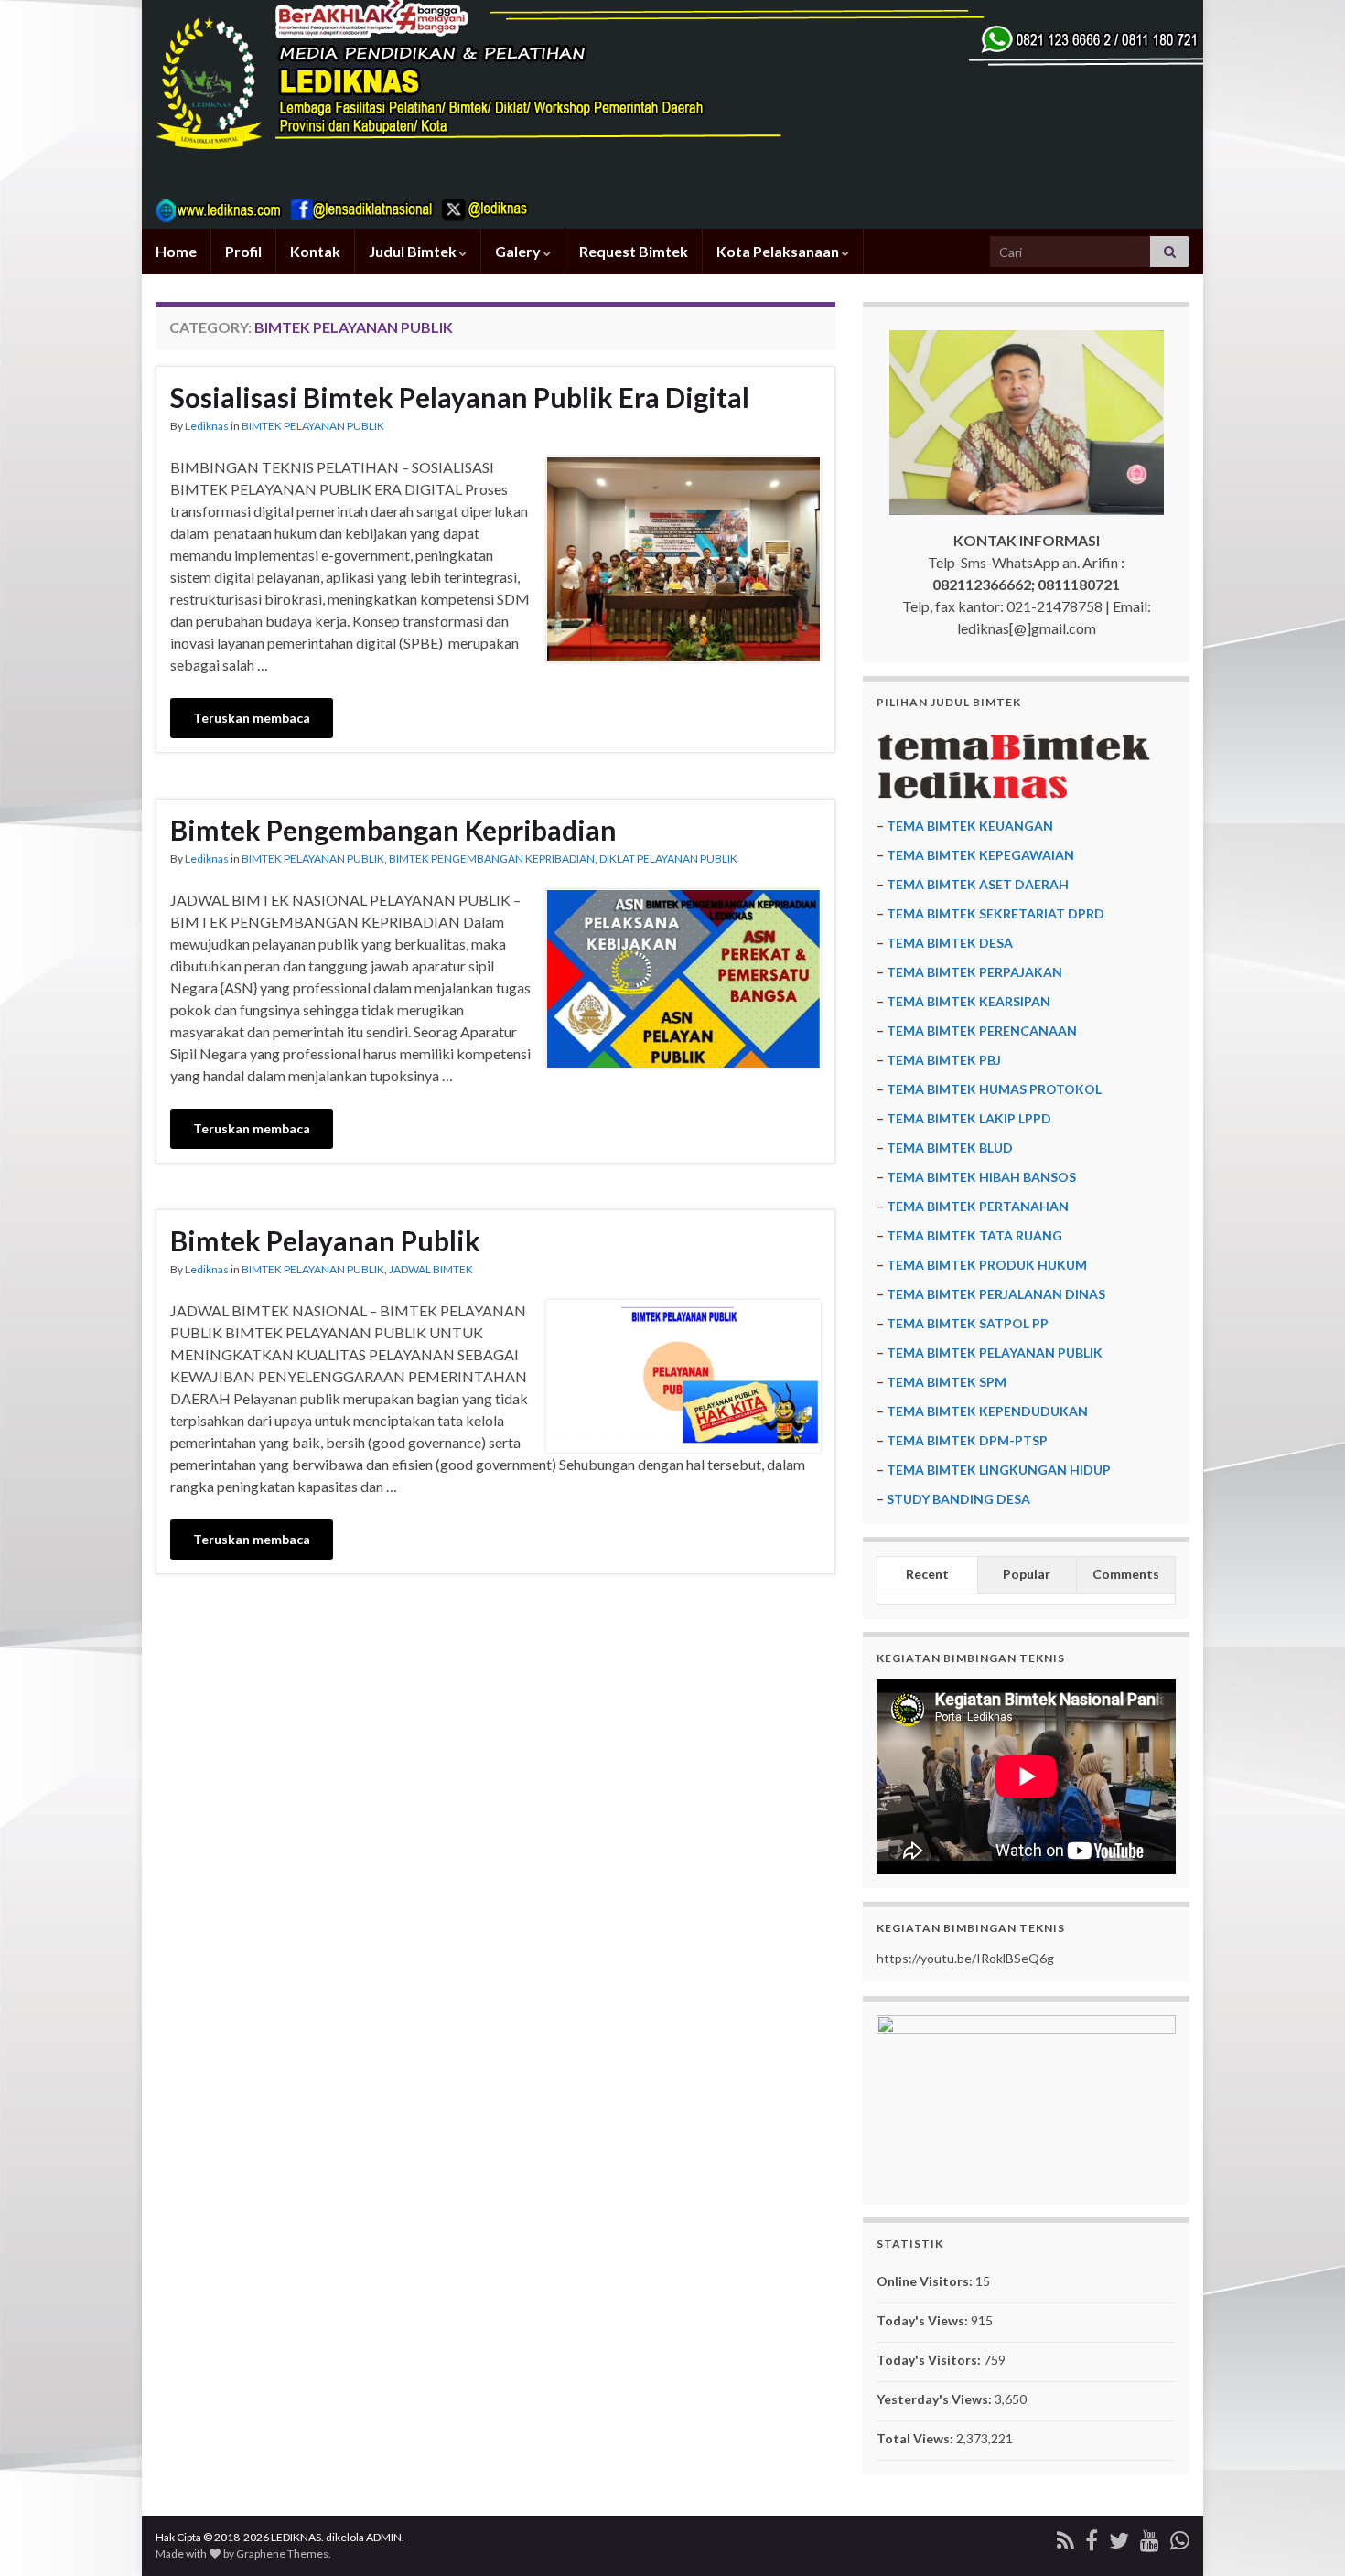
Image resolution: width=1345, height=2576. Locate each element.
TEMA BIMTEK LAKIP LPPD (969, 1118)
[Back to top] (1304, 2535)
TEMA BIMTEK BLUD (950, 1148)
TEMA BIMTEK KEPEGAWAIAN (980, 855)
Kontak (315, 251)
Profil (243, 251)
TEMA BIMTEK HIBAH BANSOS (981, 1177)
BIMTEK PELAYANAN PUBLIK (313, 426)
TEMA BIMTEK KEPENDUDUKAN (987, 1411)
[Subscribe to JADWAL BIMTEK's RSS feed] (1065, 2537)
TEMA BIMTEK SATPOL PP (968, 1323)
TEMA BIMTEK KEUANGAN (970, 826)
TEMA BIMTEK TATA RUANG (974, 1235)
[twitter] (1119, 2537)
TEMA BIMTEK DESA (950, 943)
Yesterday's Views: (936, 2399)
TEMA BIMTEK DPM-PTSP (967, 1440)
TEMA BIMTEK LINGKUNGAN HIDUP (999, 1470)
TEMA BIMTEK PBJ (944, 1060)
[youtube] (1150, 2537)
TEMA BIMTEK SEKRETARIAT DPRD (995, 913)
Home (176, 251)
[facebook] (1092, 2537)
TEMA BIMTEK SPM (947, 1382)
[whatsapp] (1180, 2537)
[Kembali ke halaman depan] (672, 114)
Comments (1126, 1574)
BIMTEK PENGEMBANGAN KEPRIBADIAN (492, 859)
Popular (1027, 1574)
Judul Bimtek (414, 251)
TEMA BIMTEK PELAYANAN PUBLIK (995, 1352)
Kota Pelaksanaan (779, 251)
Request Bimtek (634, 251)
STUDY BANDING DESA (958, 1499)
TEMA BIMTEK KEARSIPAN (968, 1001)
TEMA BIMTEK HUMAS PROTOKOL (994, 1089)
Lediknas (207, 426)
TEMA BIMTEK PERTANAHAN (978, 1206)
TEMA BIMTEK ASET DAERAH (978, 884)
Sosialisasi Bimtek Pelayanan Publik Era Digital (460, 397)
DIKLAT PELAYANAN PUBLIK (668, 859)
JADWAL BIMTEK (431, 1269)
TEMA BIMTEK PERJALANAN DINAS (996, 1294)
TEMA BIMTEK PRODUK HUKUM (987, 1265)
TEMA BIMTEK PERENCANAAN (982, 1030)
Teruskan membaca (252, 718)
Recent (927, 1574)
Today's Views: (924, 2320)
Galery (519, 251)
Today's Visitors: (930, 2360)
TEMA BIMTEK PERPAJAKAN (974, 972)
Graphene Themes (282, 2554)
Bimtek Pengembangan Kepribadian (393, 830)
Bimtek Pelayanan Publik (325, 1240)
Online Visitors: (926, 2281)
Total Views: (916, 2438)
